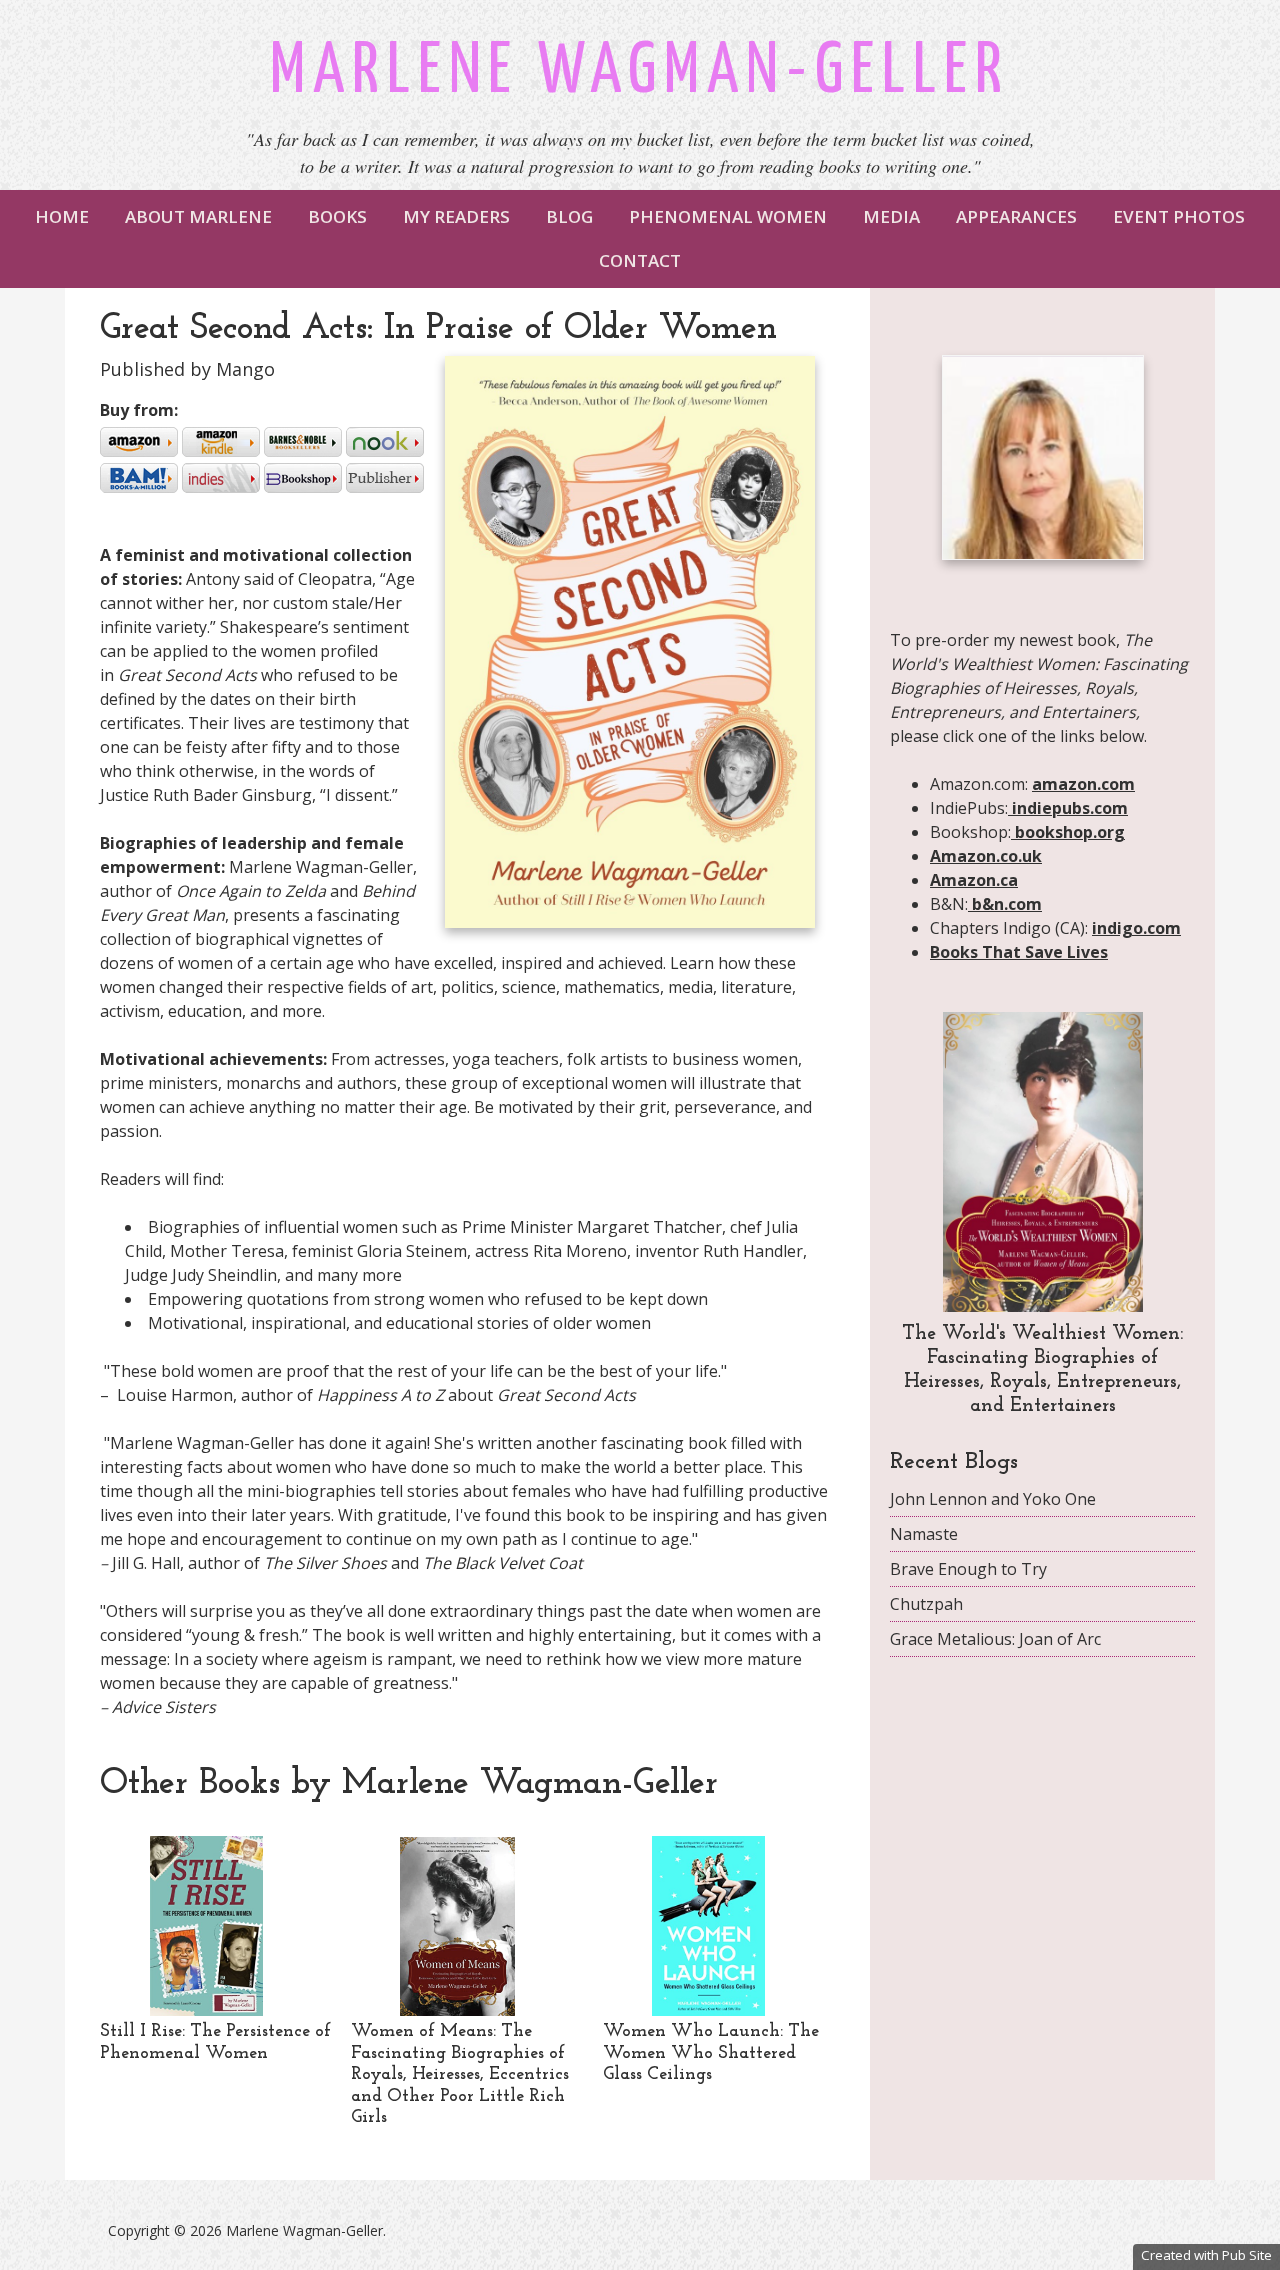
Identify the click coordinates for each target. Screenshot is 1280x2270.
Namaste (924, 1534)
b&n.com (1005, 904)
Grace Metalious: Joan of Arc (995, 1639)
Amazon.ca (974, 880)
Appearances (1016, 216)
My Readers (456, 216)
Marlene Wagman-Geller (640, 72)
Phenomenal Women (728, 216)
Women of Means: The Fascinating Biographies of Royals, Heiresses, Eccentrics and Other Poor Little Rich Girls (460, 2075)
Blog (569, 216)
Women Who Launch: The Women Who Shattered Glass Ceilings (711, 2053)
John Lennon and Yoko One (993, 1499)
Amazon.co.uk (986, 856)
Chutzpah (926, 1604)
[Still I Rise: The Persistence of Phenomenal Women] (206, 2010)
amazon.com (1083, 784)
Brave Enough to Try (968, 1569)
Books (337, 216)
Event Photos (1179, 216)
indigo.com (1136, 928)
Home (62, 216)
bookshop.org (1068, 832)
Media (891, 216)
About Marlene (198, 216)
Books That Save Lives (1019, 952)
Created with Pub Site (1206, 2255)
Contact (640, 260)
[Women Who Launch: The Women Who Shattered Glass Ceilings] (708, 2010)
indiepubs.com (1068, 808)
